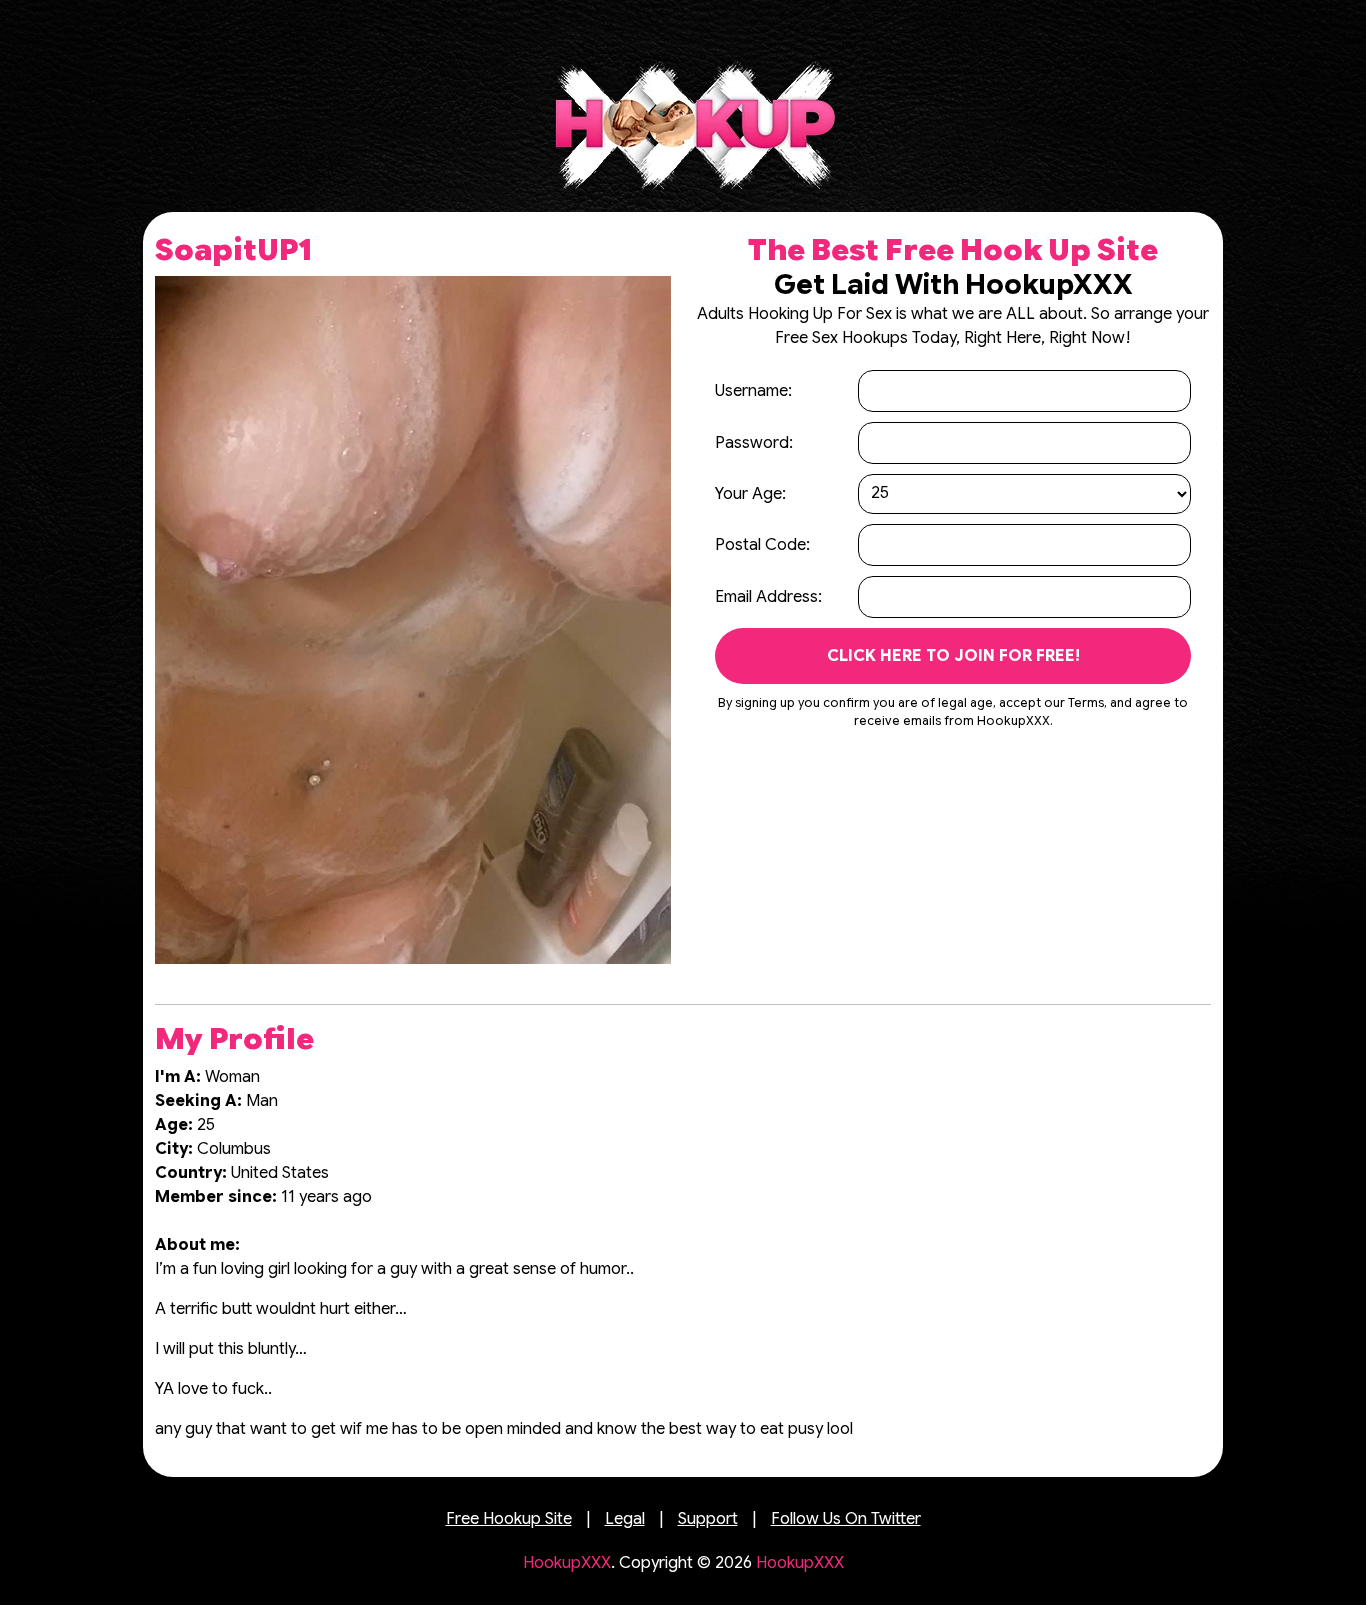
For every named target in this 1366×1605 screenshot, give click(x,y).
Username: (753, 391)
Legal (625, 1519)
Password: (754, 443)
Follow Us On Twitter (846, 1519)
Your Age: (750, 494)
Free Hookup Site (509, 1519)
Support (708, 1519)
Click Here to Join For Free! (953, 656)
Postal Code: (762, 545)
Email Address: (768, 597)
